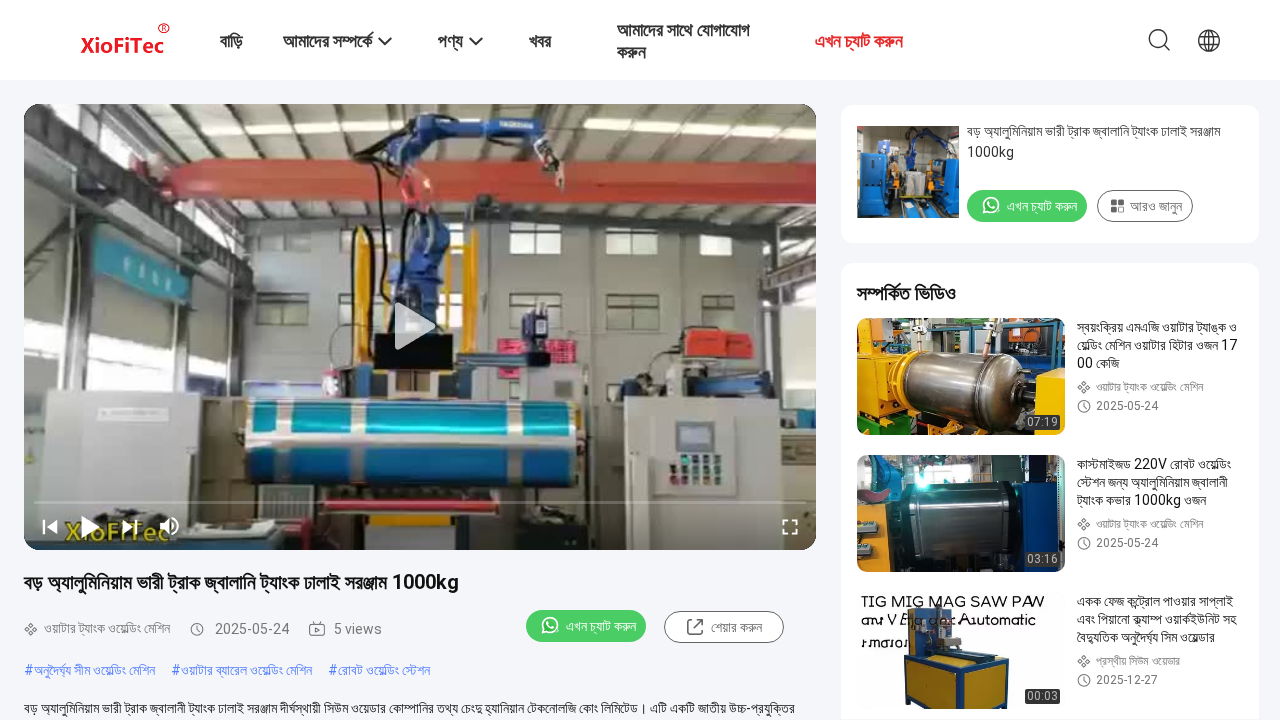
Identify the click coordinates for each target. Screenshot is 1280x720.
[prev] (50, 526)
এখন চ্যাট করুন (601, 626)
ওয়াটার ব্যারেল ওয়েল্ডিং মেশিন (246, 670)
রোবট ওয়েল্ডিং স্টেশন (384, 670)
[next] (130, 526)
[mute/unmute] (170, 526)
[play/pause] (90, 526)
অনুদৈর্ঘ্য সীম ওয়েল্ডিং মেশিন (94, 670)
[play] (420, 327)
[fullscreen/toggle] (790, 526)
